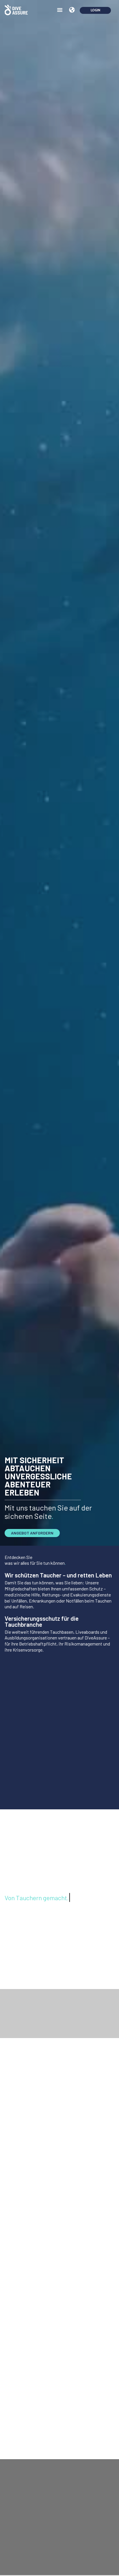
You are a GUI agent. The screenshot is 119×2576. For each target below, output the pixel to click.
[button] (60, 10)
